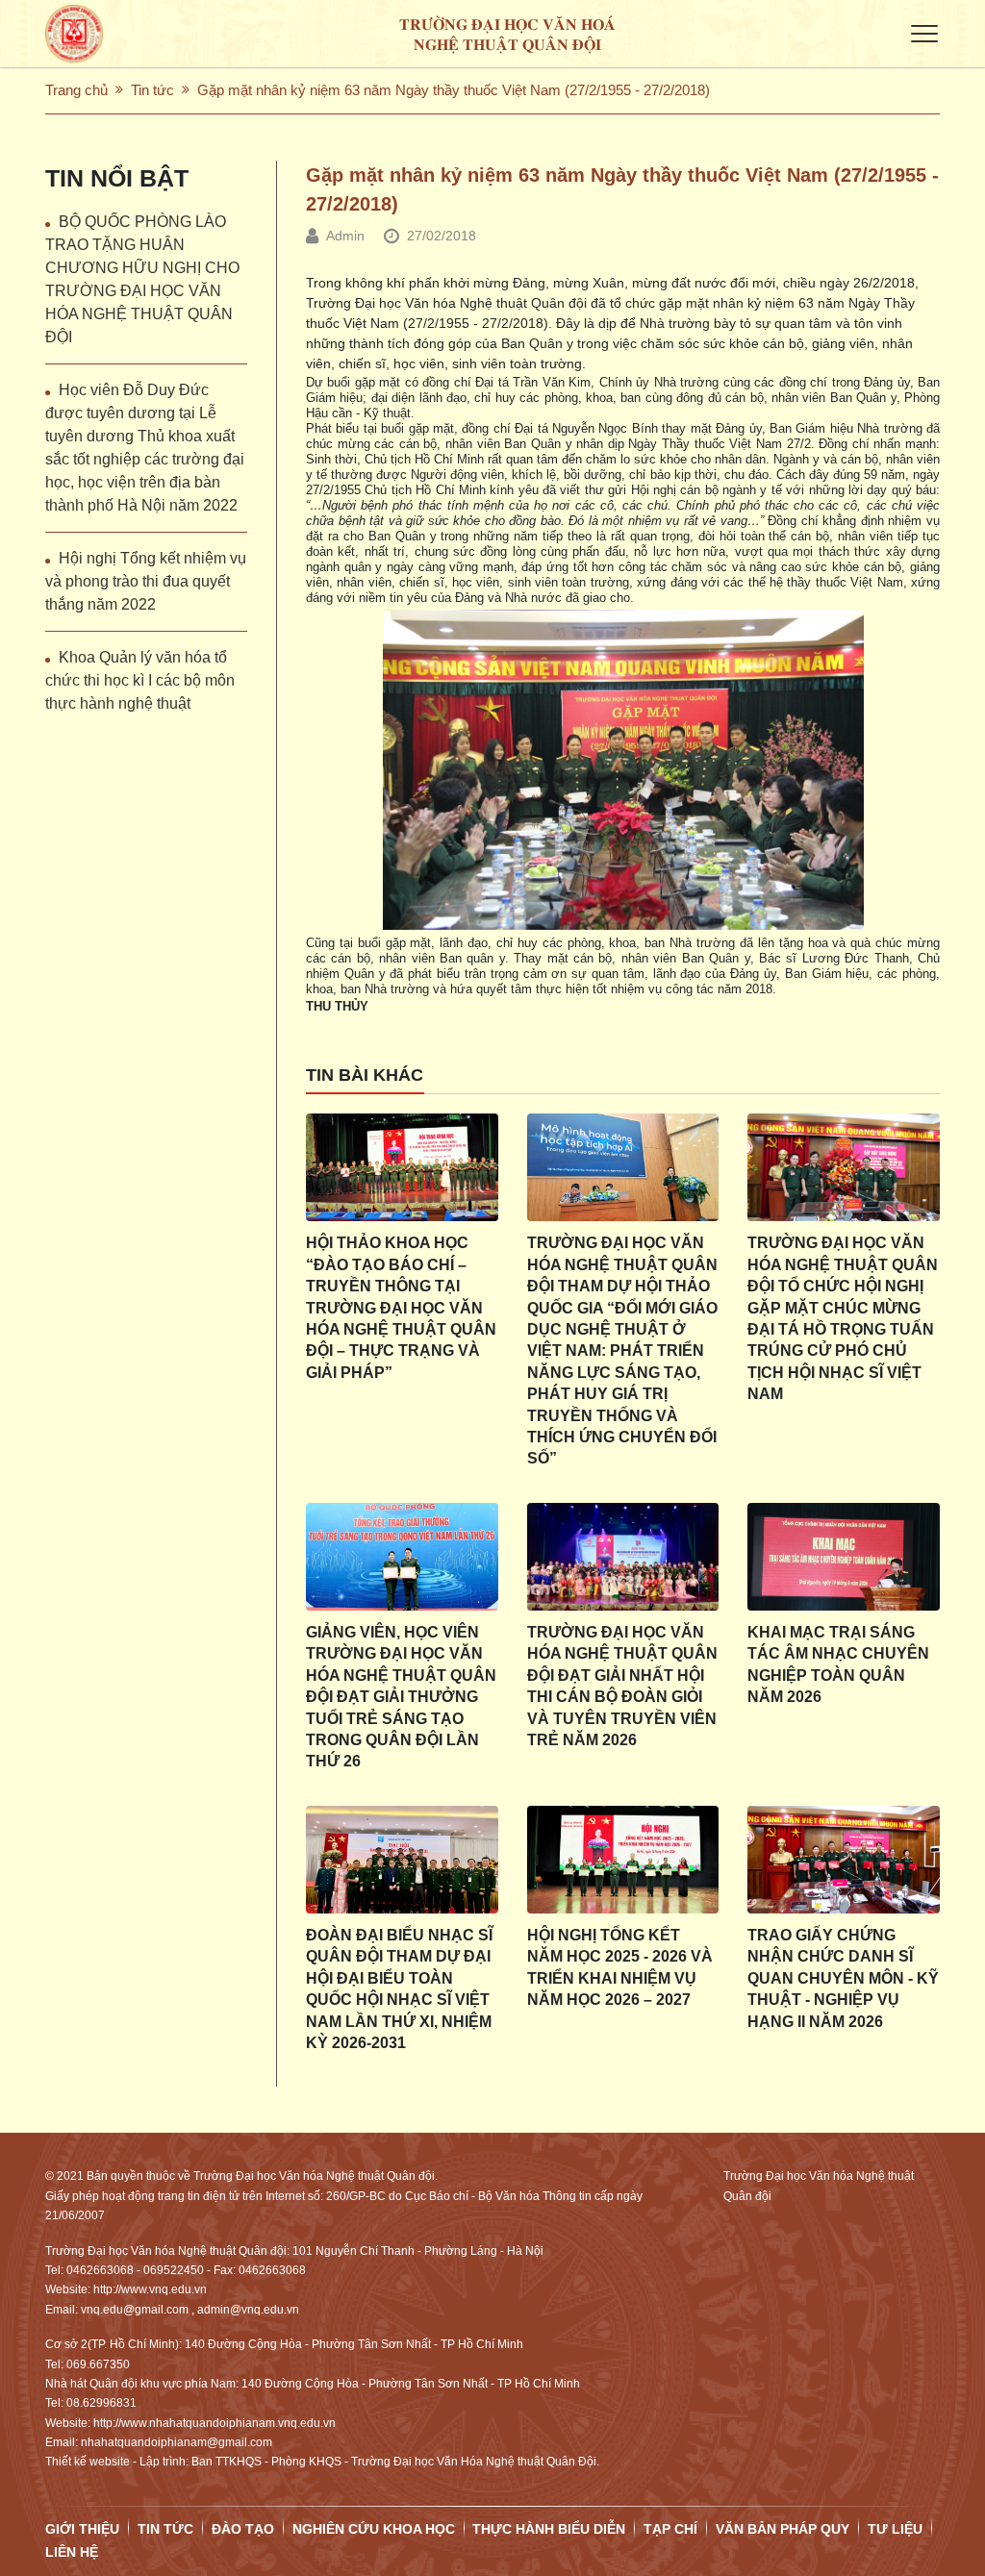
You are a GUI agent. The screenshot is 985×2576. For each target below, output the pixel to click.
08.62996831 (101, 2403)
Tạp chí (670, 2529)
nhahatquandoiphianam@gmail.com (177, 2442)
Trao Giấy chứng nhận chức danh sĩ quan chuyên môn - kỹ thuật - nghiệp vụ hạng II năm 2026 (843, 1978)
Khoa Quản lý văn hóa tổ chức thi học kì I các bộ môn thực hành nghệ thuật (140, 680)
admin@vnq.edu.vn (248, 2310)
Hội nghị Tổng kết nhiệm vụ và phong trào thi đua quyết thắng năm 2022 (146, 581)
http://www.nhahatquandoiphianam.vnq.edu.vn (215, 2423)
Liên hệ (72, 2552)
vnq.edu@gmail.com (135, 2310)
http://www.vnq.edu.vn (150, 2289)
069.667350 (98, 2364)
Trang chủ (76, 90)
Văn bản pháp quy (783, 2529)
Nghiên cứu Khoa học (374, 2529)
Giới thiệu (82, 2529)
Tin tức (152, 90)
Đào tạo (243, 2529)
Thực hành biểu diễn (549, 2529)
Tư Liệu (895, 2529)
